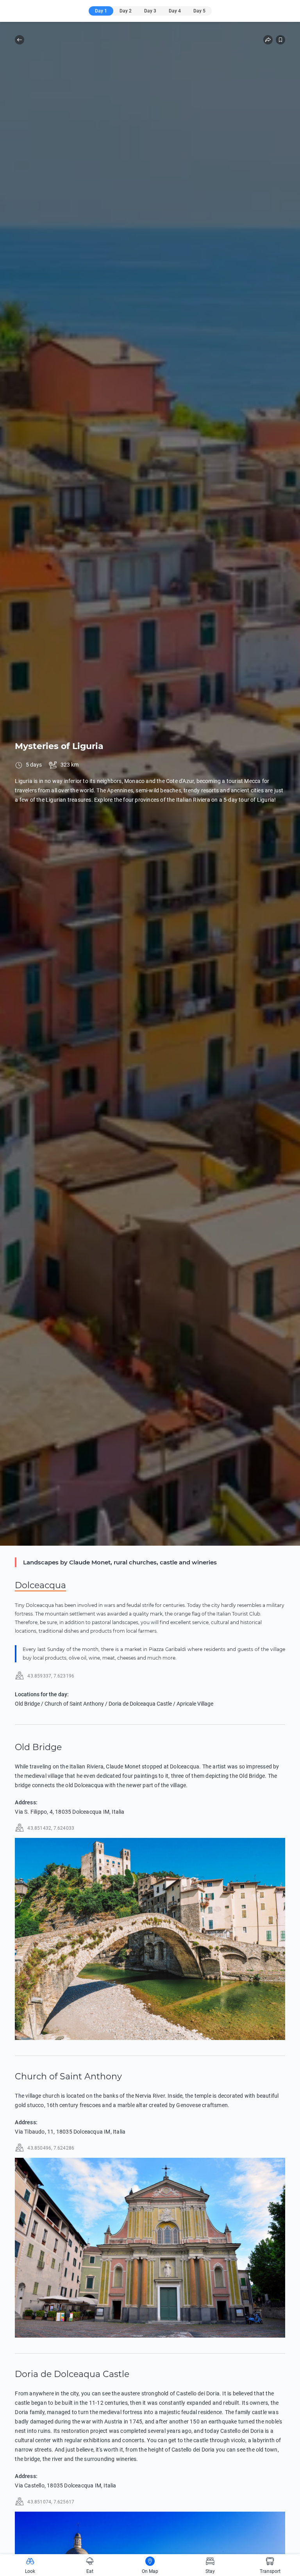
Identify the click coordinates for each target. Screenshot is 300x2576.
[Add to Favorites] (280, 40)
